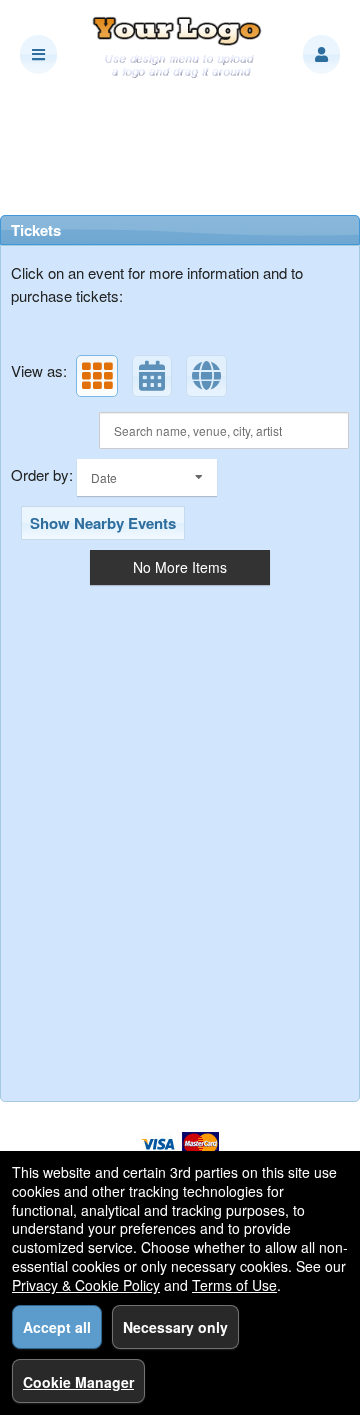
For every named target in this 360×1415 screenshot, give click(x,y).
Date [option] (104, 477)
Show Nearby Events (103, 523)
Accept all (57, 1327)
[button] (321, 54)
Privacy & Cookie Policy (86, 1285)
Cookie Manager (78, 1382)
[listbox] (147, 477)
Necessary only (175, 1327)
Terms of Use (234, 1285)
